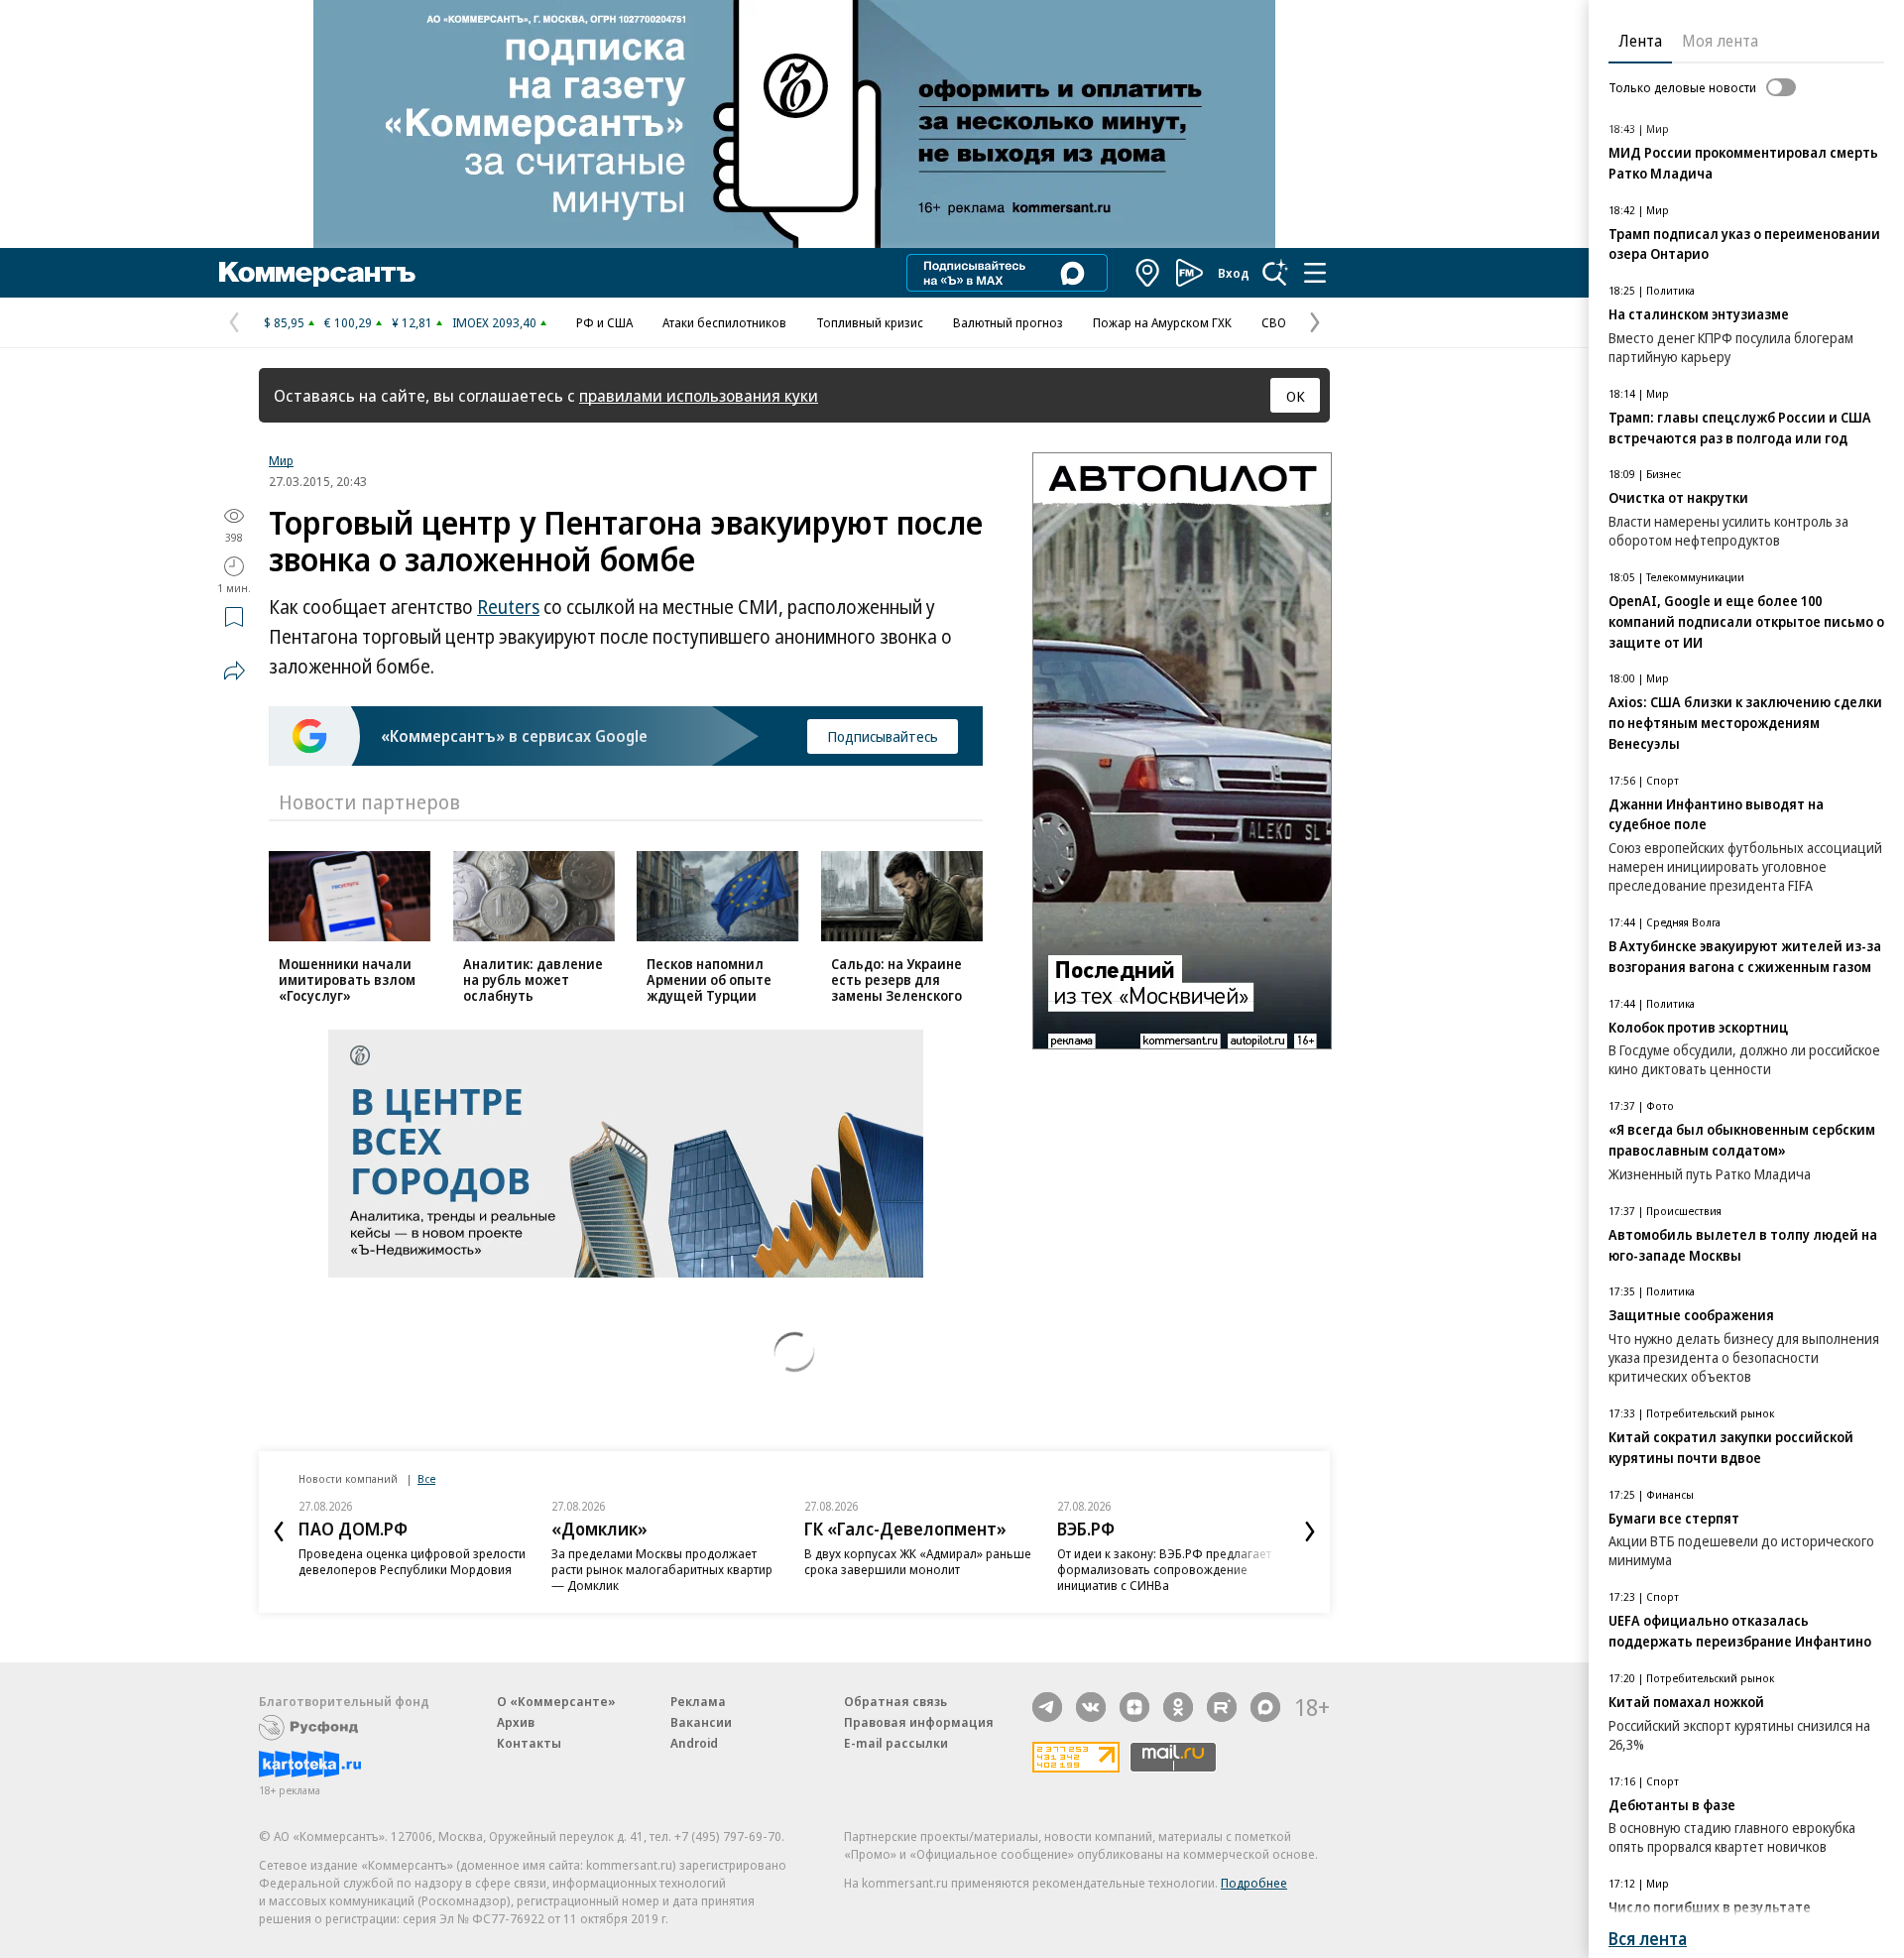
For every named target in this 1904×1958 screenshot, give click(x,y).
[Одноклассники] (1178, 1707)
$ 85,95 (284, 322)
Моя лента (1720, 41)
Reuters (508, 607)
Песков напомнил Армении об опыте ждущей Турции (709, 979)
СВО (1274, 322)
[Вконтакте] (1091, 1707)
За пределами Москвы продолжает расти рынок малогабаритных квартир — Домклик (662, 1569)
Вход (1234, 273)
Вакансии (701, 1722)
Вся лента (1648, 1939)
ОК (1296, 396)
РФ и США (604, 322)
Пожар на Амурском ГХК (1162, 322)
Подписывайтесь (883, 736)
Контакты (529, 1743)
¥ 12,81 (412, 322)
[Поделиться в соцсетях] (234, 671)
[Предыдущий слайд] (279, 1531)
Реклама (698, 1701)
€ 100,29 (348, 322)
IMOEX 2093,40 (494, 322)
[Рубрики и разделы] (1315, 273)
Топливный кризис (870, 322)
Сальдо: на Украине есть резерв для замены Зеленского (896, 979)
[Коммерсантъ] (317, 273)
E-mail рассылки (896, 1743)
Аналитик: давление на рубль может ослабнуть (533, 979)
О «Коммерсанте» (556, 1701)
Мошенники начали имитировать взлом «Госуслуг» (347, 979)
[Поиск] (1275, 273)
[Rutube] (1222, 1707)
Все (426, 1478)
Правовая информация (919, 1722)
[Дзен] (1134, 1707)
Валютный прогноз (1008, 322)
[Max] (1265, 1707)
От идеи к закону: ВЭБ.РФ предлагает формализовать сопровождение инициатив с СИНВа (1164, 1569)
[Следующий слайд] (1310, 1531)
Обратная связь (895, 1701)
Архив (516, 1722)
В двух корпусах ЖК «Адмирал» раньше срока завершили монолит (918, 1561)
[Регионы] (1148, 273)
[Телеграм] (1047, 1707)
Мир (281, 460)
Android (694, 1743)
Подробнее (1254, 1883)
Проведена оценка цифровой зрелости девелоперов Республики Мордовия (412, 1561)
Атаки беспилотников (724, 322)
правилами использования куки (699, 395)
